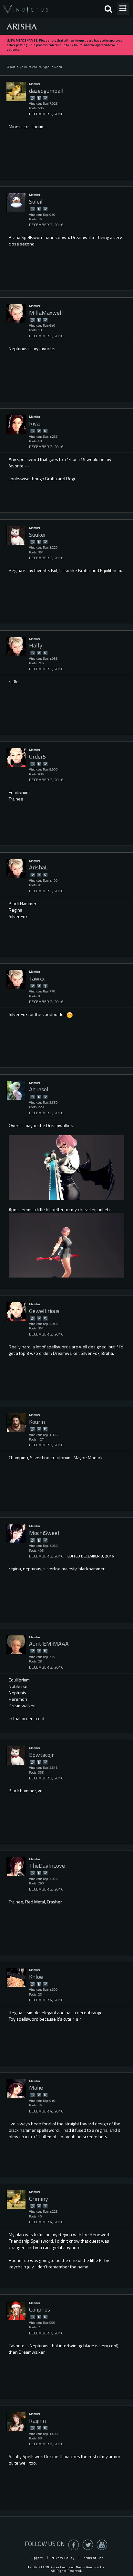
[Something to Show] (32, 98)
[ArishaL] (16, 868)
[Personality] (45, 986)
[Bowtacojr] (16, 1756)
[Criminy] (16, 2199)
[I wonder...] (45, 431)
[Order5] (16, 757)
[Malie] (16, 2089)
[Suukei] (16, 535)
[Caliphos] (16, 2311)
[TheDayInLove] (16, 1867)
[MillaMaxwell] (16, 313)
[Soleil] (16, 202)
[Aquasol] (16, 1090)
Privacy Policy (63, 2558)
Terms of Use (93, 2558)
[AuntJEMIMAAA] (16, 1645)
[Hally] (16, 646)
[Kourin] (16, 1422)
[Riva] (16, 424)
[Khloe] (16, 1977)
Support (36, 2558)
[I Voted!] (45, 98)
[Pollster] (39, 875)
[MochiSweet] (16, 1534)
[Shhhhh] (39, 98)
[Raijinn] (16, 2421)
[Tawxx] (16, 979)
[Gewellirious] (16, 1312)
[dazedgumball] (16, 91)
